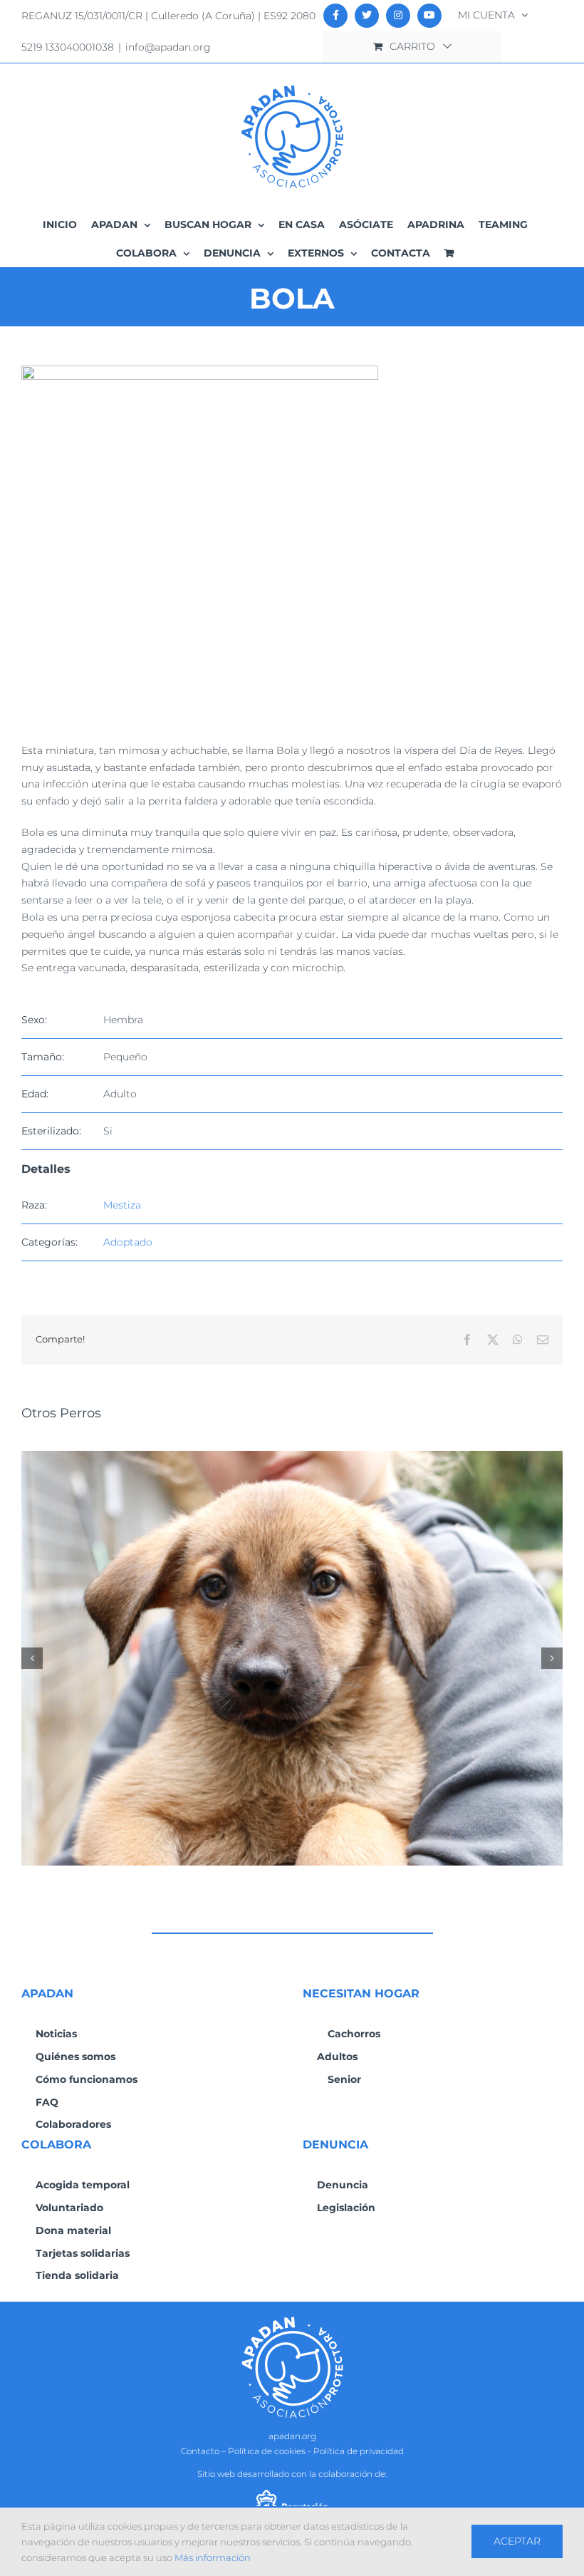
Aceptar (517, 2541)
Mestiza (122, 1205)
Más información (213, 2557)
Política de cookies (267, 2451)
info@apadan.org (168, 47)
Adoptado (128, 1242)
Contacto (200, 2451)
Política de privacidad (359, 2451)
